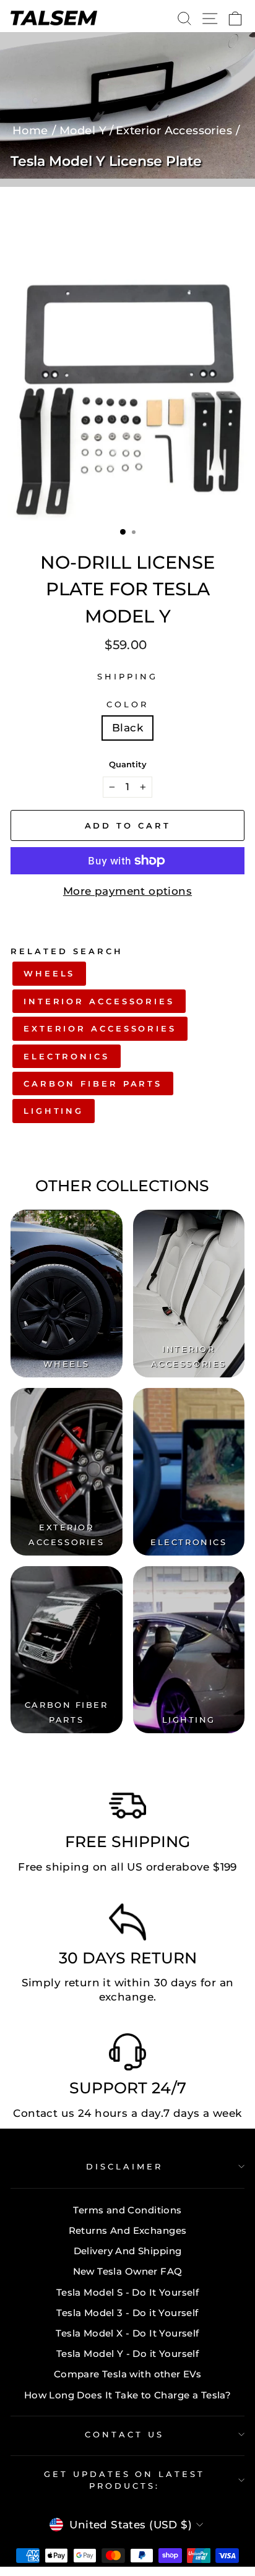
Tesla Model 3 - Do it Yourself (127, 2313)
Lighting (54, 1111)
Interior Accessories (99, 1001)
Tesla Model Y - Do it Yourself (127, 2354)
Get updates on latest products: (124, 2480)
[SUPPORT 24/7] (127, 2055)
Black (127, 728)
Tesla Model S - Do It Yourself (127, 2292)
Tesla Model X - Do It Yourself (127, 2333)
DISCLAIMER (124, 2166)
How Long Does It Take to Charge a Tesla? (128, 2395)
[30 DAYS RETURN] (127, 1925)
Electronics (67, 1056)
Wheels (49, 973)
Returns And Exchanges (128, 2230)
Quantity (128, 764)
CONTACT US (124, 2434)
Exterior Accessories (100, 1028)
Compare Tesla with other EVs (128, 2374)
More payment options (127, 891)
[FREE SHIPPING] (127, 1809)
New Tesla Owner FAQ (128, 2271)
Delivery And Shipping (128, 2251)
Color (127, 704)
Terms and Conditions (127, 2210)
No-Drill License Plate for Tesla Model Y (127, 589)
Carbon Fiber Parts (93, 1083)
